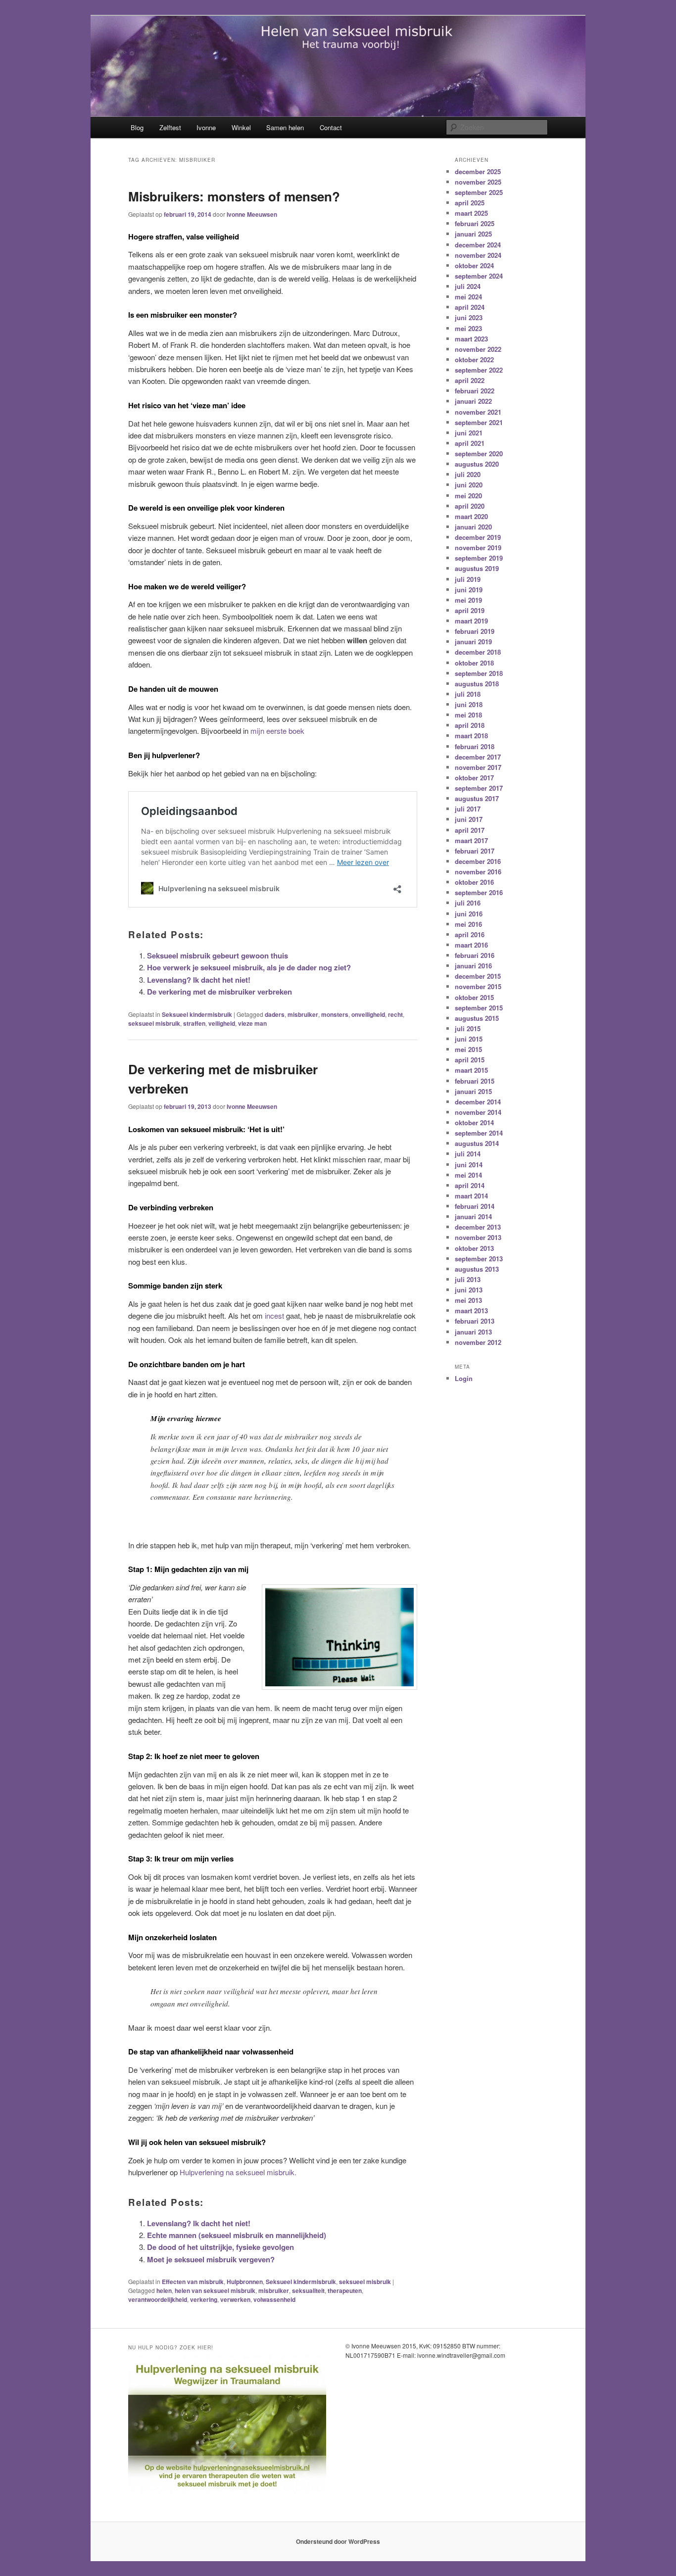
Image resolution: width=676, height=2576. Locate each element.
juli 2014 (468, 1154)
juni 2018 (469, 704)
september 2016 (479, 892)
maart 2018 (471, 736)
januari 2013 (473, 1332)
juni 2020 (469, 485)
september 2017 (479, 788)
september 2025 (479, 192)
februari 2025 (475, 223)
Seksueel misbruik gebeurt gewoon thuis (217, 955)
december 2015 (478, 976)
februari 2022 (475, 391)
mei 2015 (468, 1049)
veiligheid (222, 1023)
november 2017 (478, 767)
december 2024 (478, 245)
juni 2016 (469, 914)
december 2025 (478, 171)
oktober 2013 (474, 1248)
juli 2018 (468, 694)
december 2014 (478, 1102)
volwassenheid (274, 2299)
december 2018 (478, 652)
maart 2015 (471, 1070)
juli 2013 (468, 1279)
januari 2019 (473, 642)
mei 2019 (468, 600)
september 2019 (479, 558)
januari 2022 (473, 401)
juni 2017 (469, 819)
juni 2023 (469, 317)
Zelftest (170, 127)
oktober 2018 (474, 663)
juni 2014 (469, 1165)
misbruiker (303, 1014)
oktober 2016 (474, 882)
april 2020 (470, 506)
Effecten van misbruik (193, 2282)
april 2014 (470, 1185)
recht (395, 1014)
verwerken (235, 2299)
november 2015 (478, 986)
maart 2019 (471, 621)
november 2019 (478, 548)
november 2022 (478, 349)
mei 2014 (468, 1175)
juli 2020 (468, 474)
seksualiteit (308, 2290)
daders (275, 1014)
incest (274, 1315)
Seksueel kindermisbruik (197, 1014)
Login (464, 1378)
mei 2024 (468, 297)
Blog (137, 127)
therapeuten (345, 2290)
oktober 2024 (474, 265)
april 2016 (470, 934)
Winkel (241, 127)
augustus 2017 (477, 798)
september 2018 (479, 673)
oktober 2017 (474, 778)
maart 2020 (471, 516)
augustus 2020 (477, 464)
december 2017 (478, 757)
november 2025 (478, 182)
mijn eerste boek (277, 731)
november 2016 (478, 872)
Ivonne (206, 127)
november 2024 (478, 255)
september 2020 (479, 453)
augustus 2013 (477, 1269)
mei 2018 (468, 715)
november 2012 (478, 1342)
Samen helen (285, 127)
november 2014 (478, 1112)
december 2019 (478, 537)
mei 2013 (468, 1300)
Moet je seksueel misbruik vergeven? (211, 2259)
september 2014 (479, 1133)
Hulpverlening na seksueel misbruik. (238, 2172)
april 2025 (470, 203)
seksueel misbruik (154, 1023)
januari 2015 (473, 1091)
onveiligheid (368, 1014)
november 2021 (478, 412)
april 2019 (470, 610)
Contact (331, 127)
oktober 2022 (474, 359)
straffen (194, 1023)
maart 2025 (471, 213)
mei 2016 (468, 924)
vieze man (252, 1023)
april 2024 (470, 307)
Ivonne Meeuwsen (252, 214)
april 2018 (470, 725)
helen (164, 2290)
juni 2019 (469, 590)
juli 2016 (468, 903)
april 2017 (470, 830)
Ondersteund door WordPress (338, 2541)
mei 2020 (468, 496)
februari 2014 (475, 1206)
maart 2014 (471, 1196)
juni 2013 (469, 1290)
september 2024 (479, 276)
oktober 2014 (474, 1122)
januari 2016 (473, 966)
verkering (204, 2299)
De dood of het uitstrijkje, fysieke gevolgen (220, 2247)
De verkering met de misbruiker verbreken (219, 992)
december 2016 (478, 861)
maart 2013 (471, 1311)
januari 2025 (473, 234)
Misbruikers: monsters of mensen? (234, 196)
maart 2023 (471, 339)
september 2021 (479, 422)
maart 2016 (471, 945)
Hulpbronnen (245, 2282)
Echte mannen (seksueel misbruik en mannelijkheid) (237, 2235)
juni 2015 (469, 1039)
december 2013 (478, 1227)
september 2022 (479, 370)
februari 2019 (475, 631)
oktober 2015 (474, 997)
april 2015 (470, 1060)
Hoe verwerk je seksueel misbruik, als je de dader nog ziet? (249, 967)
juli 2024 (468, 286)
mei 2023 (468, 328)
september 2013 (479, 1259)
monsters (335, 1014)
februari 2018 (475, 746)
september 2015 (479, 1008)
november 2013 (478, 1237)
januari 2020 (473, 527)
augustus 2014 (477, 1143)
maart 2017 (471, 840)
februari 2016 (475, 955)
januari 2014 (473, 1216)
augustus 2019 (477, 568)
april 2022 (470, 380)
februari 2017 (475, 851)
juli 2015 (468, 1028)
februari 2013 (475, 1321)
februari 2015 (475, 1081)
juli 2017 (468, 809)
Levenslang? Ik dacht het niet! (199, 980)
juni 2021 (469, 433)
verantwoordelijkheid (158, 2299)
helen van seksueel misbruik (215, 2290)
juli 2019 (468, 579)
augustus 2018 (477, 684)
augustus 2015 (477, 1018)
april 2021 (470, 443)
